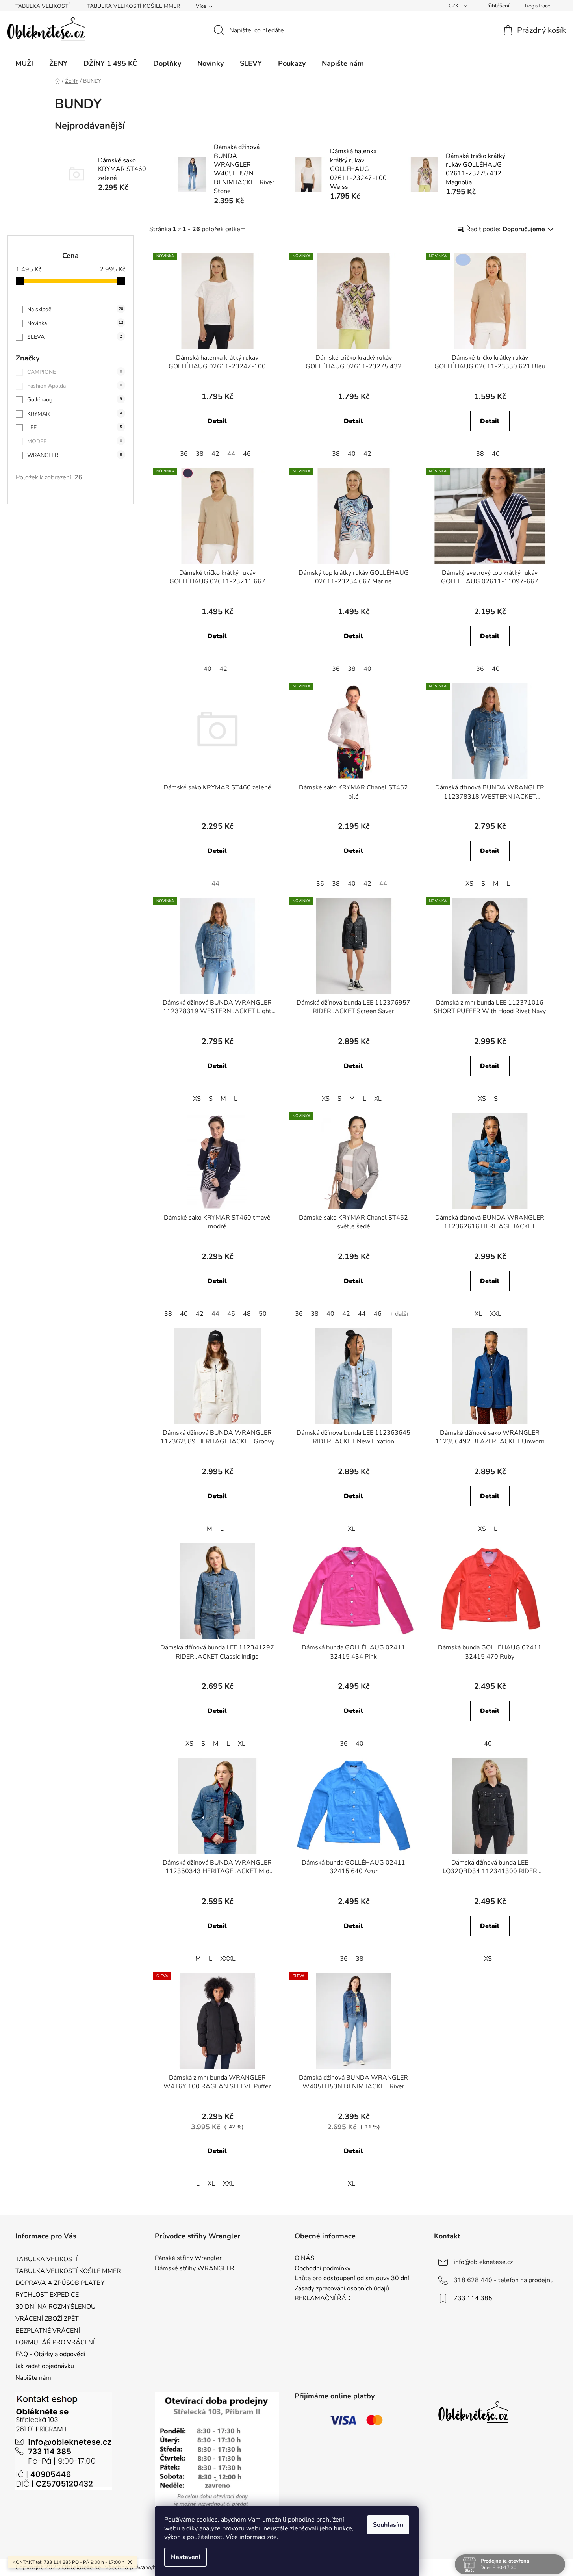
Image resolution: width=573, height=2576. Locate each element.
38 (200, 454)
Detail (217, 421)
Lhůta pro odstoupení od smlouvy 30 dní (352, 2279)
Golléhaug (75, 400)
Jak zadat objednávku (45, 2366)
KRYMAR (75, 414)
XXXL (228, 1959)
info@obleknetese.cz (483, 2262)
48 (247, 1314)
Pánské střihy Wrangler (188, 2258)
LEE (75, 428)
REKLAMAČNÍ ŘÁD (323, 2299)
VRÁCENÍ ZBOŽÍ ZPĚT (47, 2319)
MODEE (75, 441)
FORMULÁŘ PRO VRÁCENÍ (55, 2342)
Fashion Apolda (75, 386)
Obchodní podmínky (323, 2269)
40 (352, 454)
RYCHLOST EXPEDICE (47, 2295)
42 (215, 454)
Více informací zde (251, 2537)
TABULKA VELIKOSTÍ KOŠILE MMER (134, 6)
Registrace (538, 6)
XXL (496, 1314)
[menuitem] (24, 63)
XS (469, 884)
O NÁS (304, 2258)
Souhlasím (388, 2525)
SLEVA (75, 337)
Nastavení (185, 2557)
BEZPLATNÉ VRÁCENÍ (48, 2331)
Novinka (75, 323)
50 (263, 1314)
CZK (454, 6)
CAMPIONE (75, 372)
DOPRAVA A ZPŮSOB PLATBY (60, 2283)
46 (247, 454)
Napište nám (33, 2378)
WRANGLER (75, 455)
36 (184, 454)
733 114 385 (473, 2298)
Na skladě (75, 309)
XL (378, 1099)
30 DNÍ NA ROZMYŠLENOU (56, 2307)
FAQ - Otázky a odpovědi (50, 2354)
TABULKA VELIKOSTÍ (43, 6)
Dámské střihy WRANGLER (195, 2269)
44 (231, 454)
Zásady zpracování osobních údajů (342, 2289)
